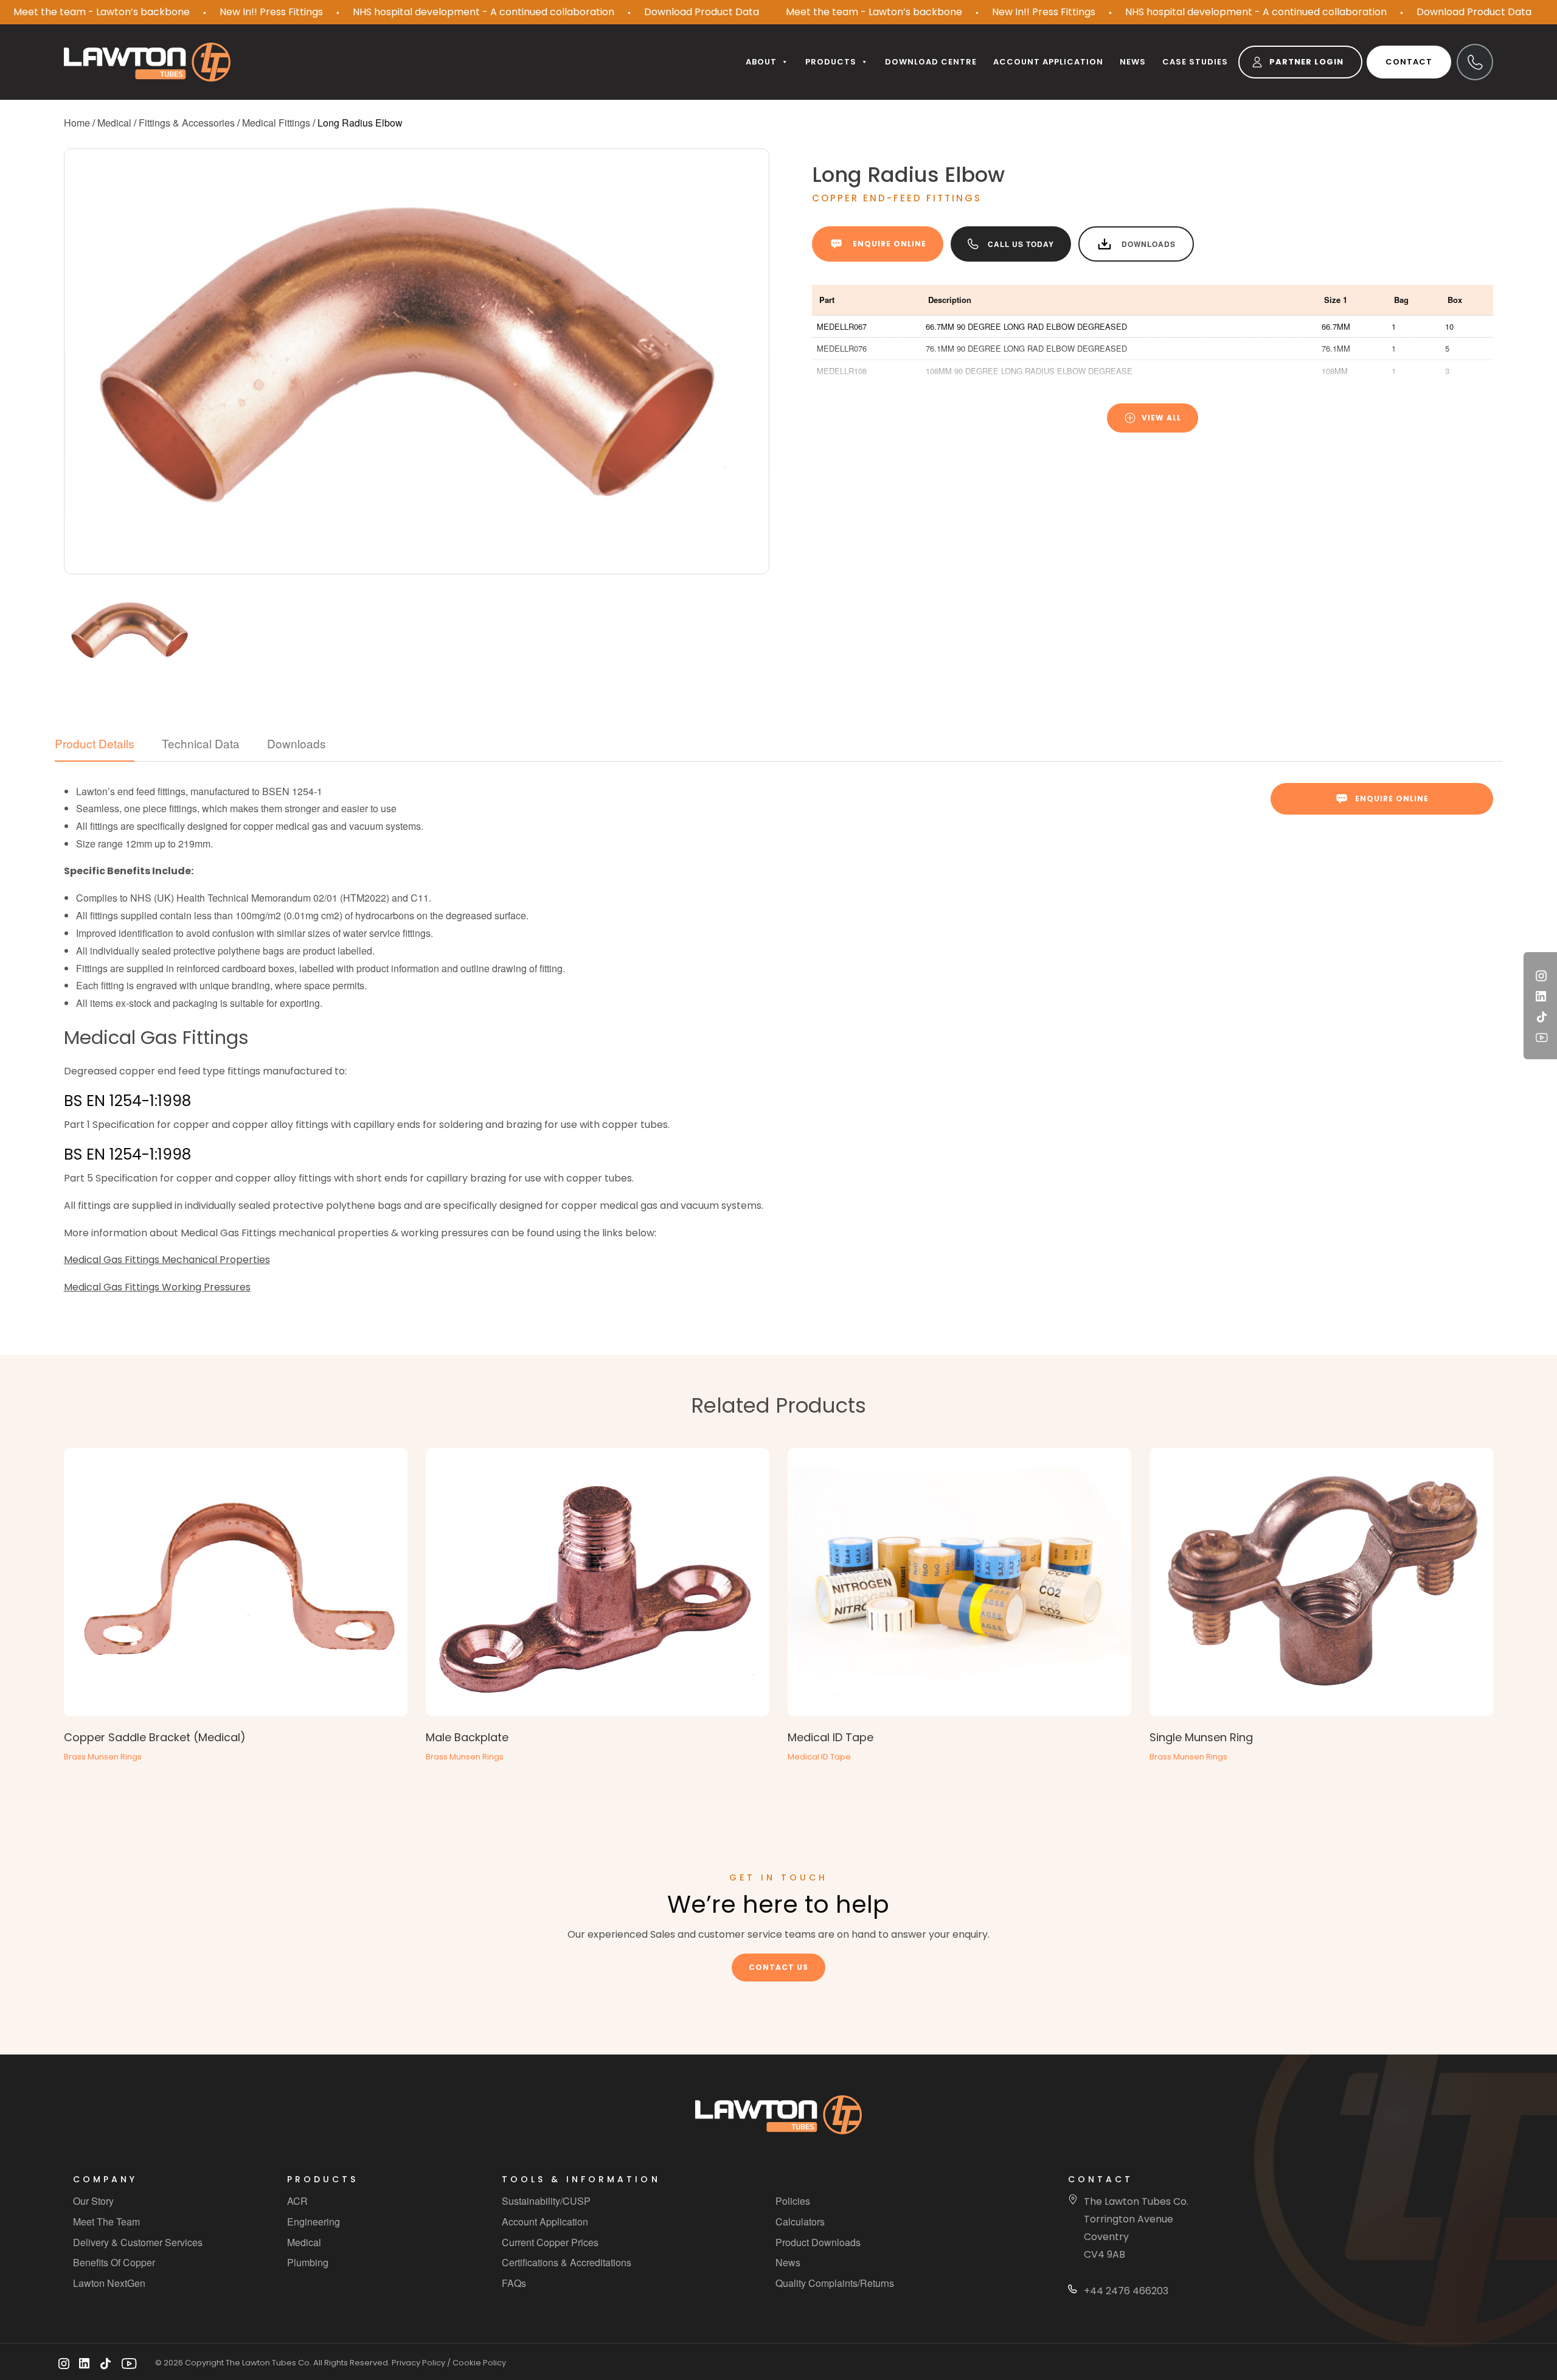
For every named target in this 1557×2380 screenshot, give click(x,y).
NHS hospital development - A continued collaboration (484, 12)
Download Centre (931, 62)
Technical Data (201, 743)
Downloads (1149, 244)
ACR (297, 2201)
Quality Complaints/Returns (835, 2283)
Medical (114, 123)
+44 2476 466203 (1126, 2291)
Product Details (95, 743)
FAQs (514, 2283)
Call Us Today (1021, 244)
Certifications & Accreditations (567, 2263)
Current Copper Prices (550, 2242)
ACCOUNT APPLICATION (1048, 62)
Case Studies (1195, 62)
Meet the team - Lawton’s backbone (102, 12)
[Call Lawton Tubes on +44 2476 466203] (1475, 62)
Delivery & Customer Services (138, 2242)
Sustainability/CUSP (546, 2201)
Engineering (314, 2222)
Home (77, 123)
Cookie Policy (479, 2363)
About (761, 62)
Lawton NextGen (109, 2283)
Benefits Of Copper (114, 2263)
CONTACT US (778, 1967)
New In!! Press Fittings (271, 12)
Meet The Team (106, 2222)
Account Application (545, 2222)
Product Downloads (818, 2242)
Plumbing (308, 2263)
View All (1161, 418)
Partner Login (1306, 62)
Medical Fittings (276, 123)
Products (831, 62)
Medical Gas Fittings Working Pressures (157, 1287)
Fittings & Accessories (187, 123)
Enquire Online (889, 244)
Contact (1409, 62)
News (1133, 62)
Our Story (93, 2201)
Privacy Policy (418, 2363)
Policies (793, 2201)
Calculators (800, 2222)
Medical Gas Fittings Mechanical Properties (167, 1260)
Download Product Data (702, 12)
